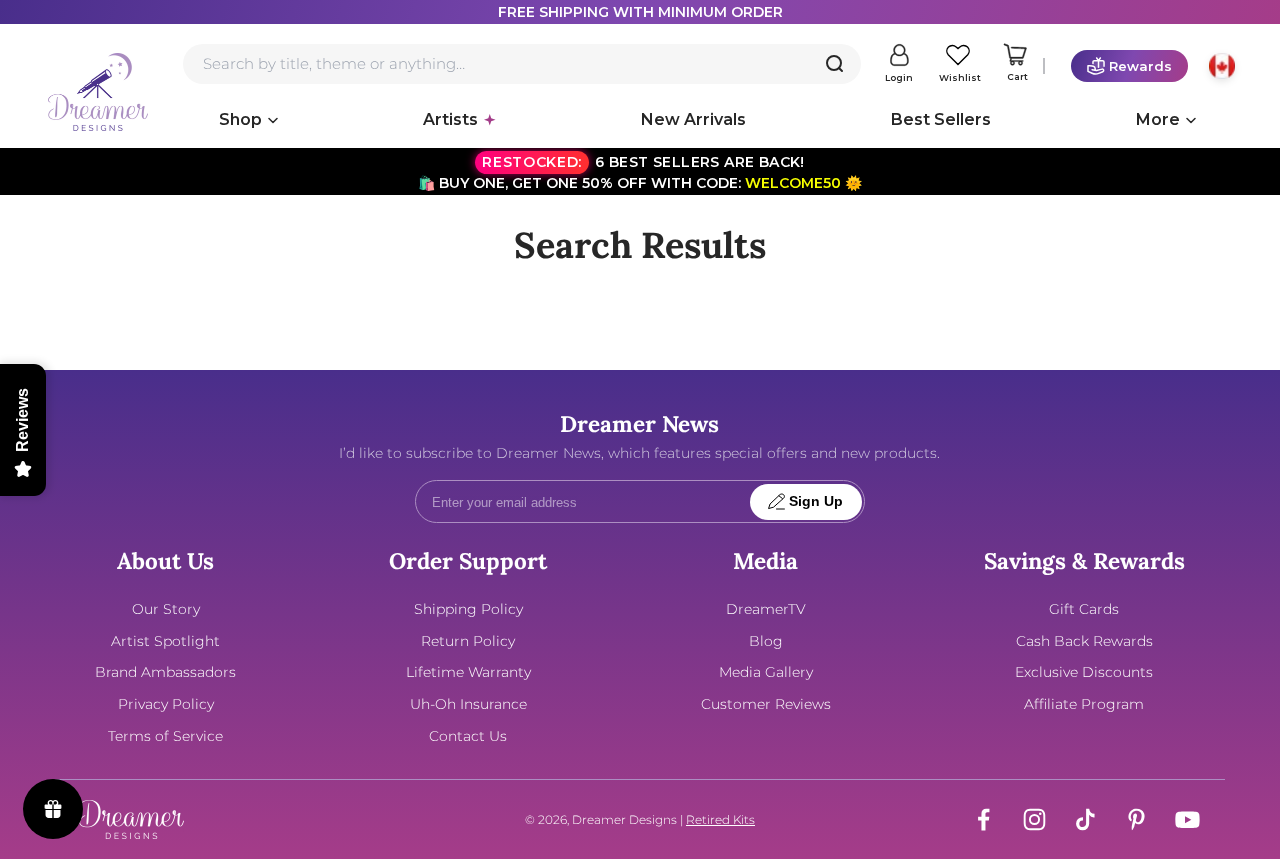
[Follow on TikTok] (1085, 819)
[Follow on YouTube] (1187, 819)
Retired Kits (720, 819)
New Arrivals (693, 119)
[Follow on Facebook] (983, 819)
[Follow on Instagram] (1034, 819)
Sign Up (816, 501)
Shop (240, 119)
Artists (450, 119)
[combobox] (522, 64)
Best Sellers (941, 119)
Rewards (1140, 66)
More (1158, 119)
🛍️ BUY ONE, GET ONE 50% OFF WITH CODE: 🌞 (640, 172)
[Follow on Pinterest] (1136, 819)
